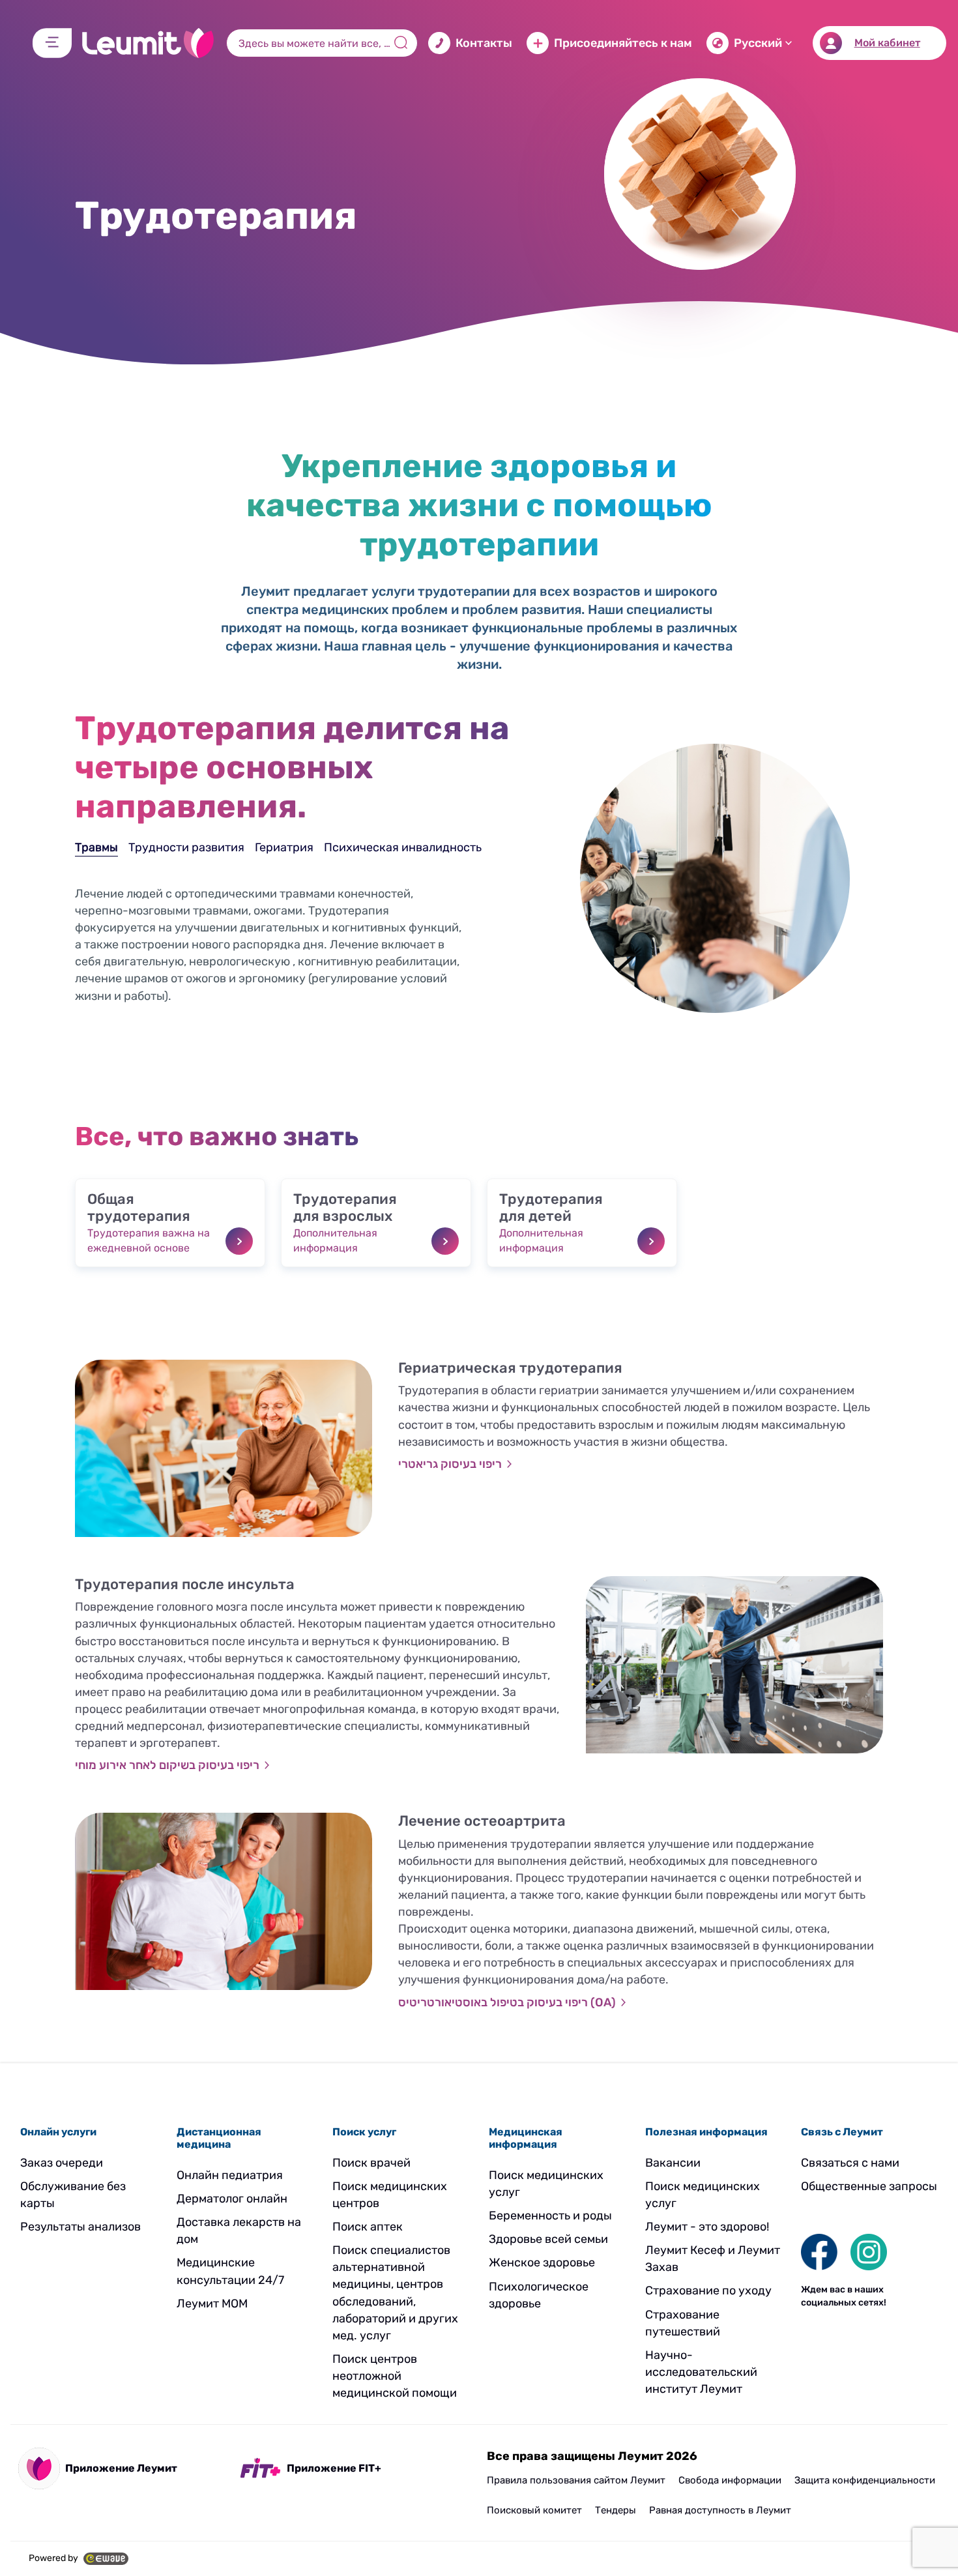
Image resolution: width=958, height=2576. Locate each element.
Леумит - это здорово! (707, 2227)
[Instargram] (869, 2251)
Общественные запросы (869, 2186)
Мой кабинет (887, 43)
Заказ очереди (62, 2163)
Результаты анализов (80, 2227)
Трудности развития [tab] (186, 847)
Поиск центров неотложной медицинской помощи (395, 2376)
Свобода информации (730, 2480)
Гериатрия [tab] (284, 847)
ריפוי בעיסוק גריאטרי (450, 1464)
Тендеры (616, 2510)
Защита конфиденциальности (865, 2480)
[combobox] (322, 43)
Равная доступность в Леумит (720, 2510)
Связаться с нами (850, 2163)
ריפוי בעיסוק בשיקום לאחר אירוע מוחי (167, 1765)
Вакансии (673, 2163)
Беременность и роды (550, 2216)
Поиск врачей (371, 2163)
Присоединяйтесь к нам (623, 43)
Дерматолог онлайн (232, 2199)
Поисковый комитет (534, 2510)
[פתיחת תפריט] (52, 43)
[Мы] (819, 2251)
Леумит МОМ (212, 2304)
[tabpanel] (311, 967)
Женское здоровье (542, 2262)
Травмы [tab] (96, 847)
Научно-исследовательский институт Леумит (701, 2372)
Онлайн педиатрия (230, 2175)
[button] (170, 1223)
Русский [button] (758, 43)
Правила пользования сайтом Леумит (576, 2480)
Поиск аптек (368, 2227)
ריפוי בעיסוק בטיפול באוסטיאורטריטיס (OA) (507, 2002)
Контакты (484, 43)
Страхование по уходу (708, 2291)
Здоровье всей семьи (548, 2239)
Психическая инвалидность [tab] (403, 847)
